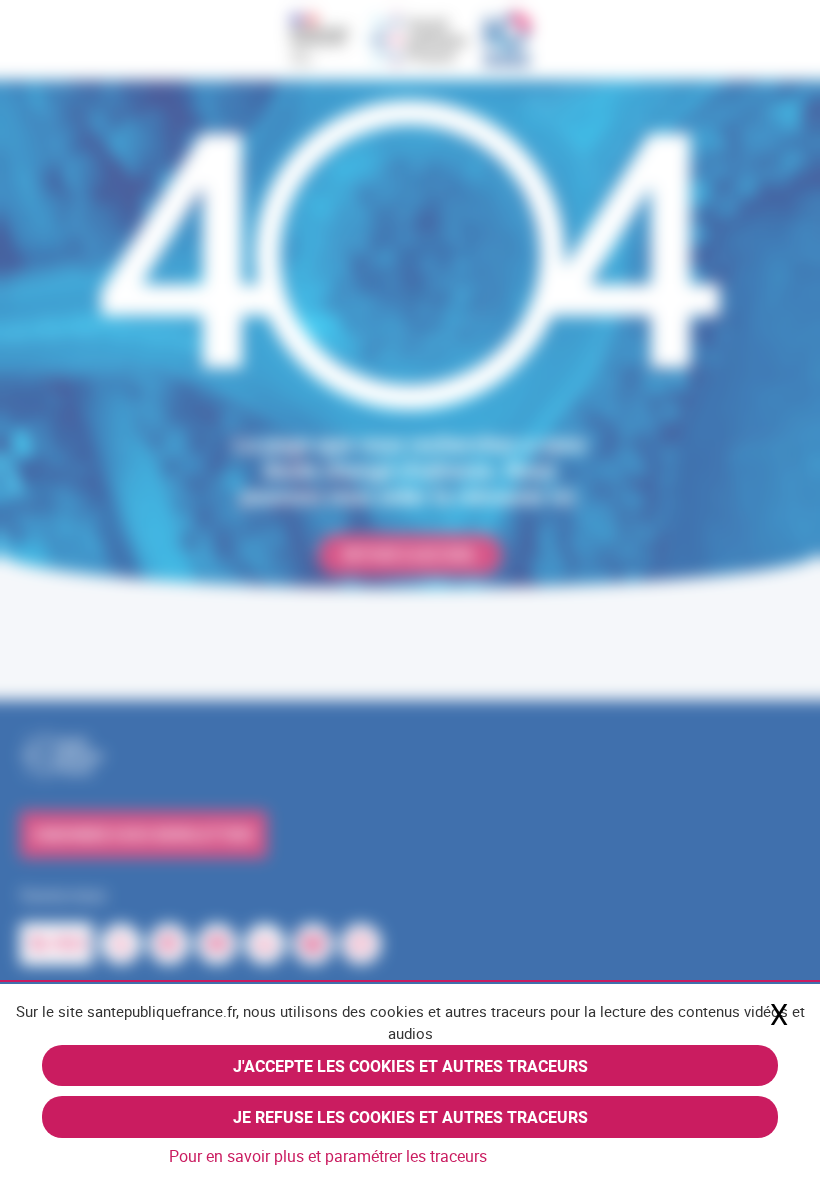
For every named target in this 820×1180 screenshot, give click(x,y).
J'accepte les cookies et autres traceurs (410, 1066)
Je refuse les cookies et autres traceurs (410, 1117)
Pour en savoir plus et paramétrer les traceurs (328, 1156)
